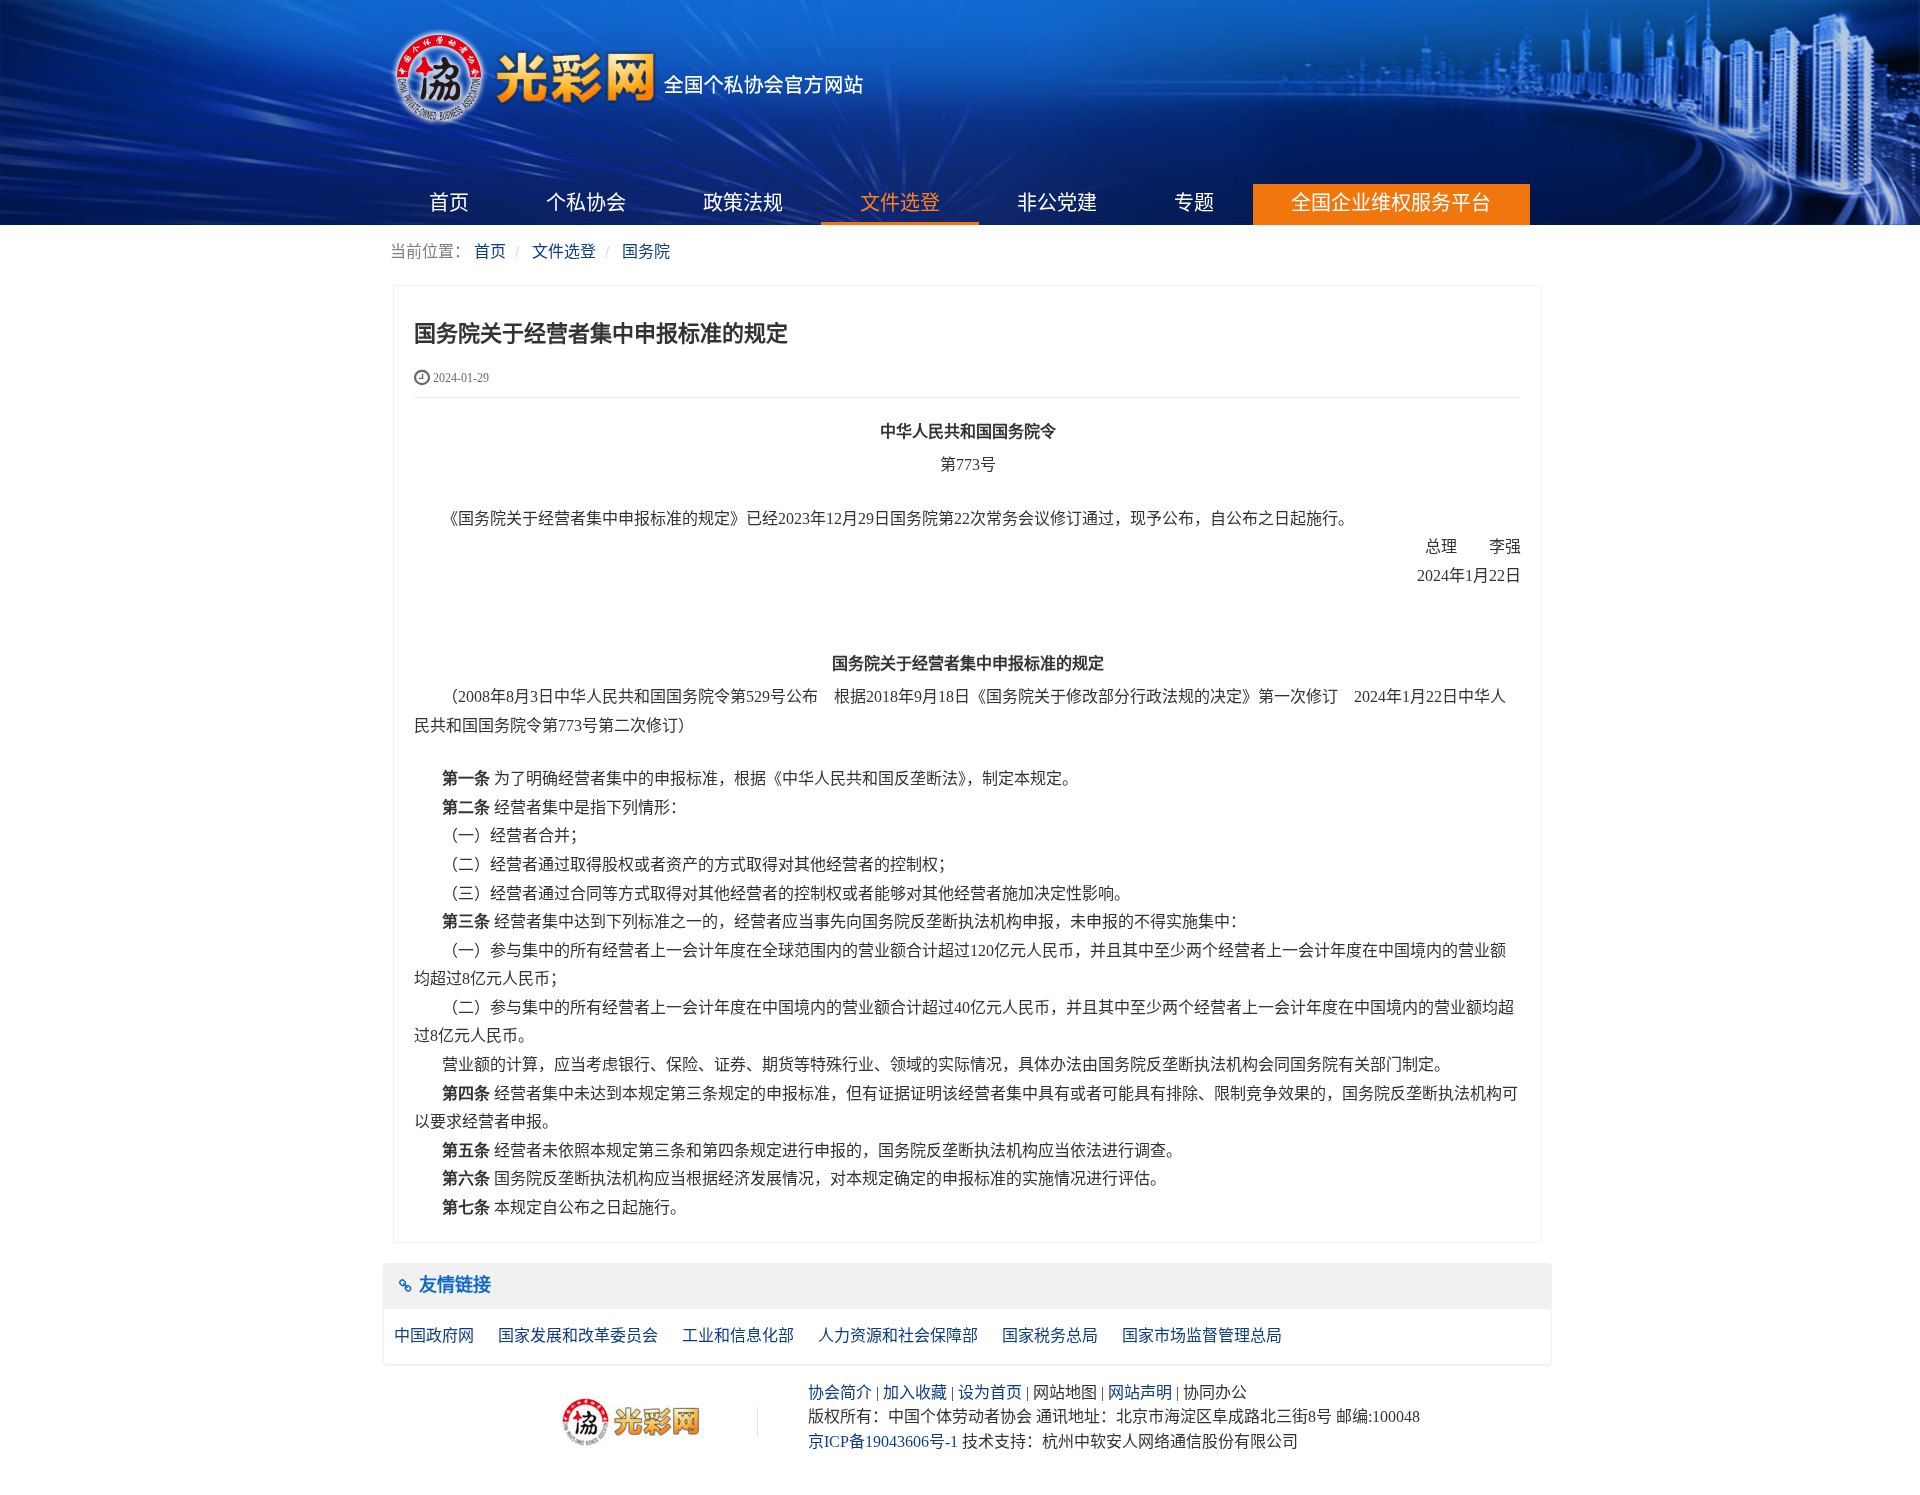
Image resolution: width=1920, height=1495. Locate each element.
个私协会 (586, 203)
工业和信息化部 (740, 1335)
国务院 (646, 251)
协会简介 (840, 1392)
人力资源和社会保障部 (900, 1335)
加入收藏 (915, 1392)
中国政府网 (436, 1335)
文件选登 (900, 203)
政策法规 (743, 203)
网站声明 (1140, 1392)
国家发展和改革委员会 (580, 1335)
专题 (1194, 203)
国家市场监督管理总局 (1202, 1335)
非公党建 (1057, 203)
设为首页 (990, 1392)
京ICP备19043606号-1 (883, 1441)
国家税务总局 (1052, 1335)
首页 (449, 203)
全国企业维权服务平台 (1391, 203)
